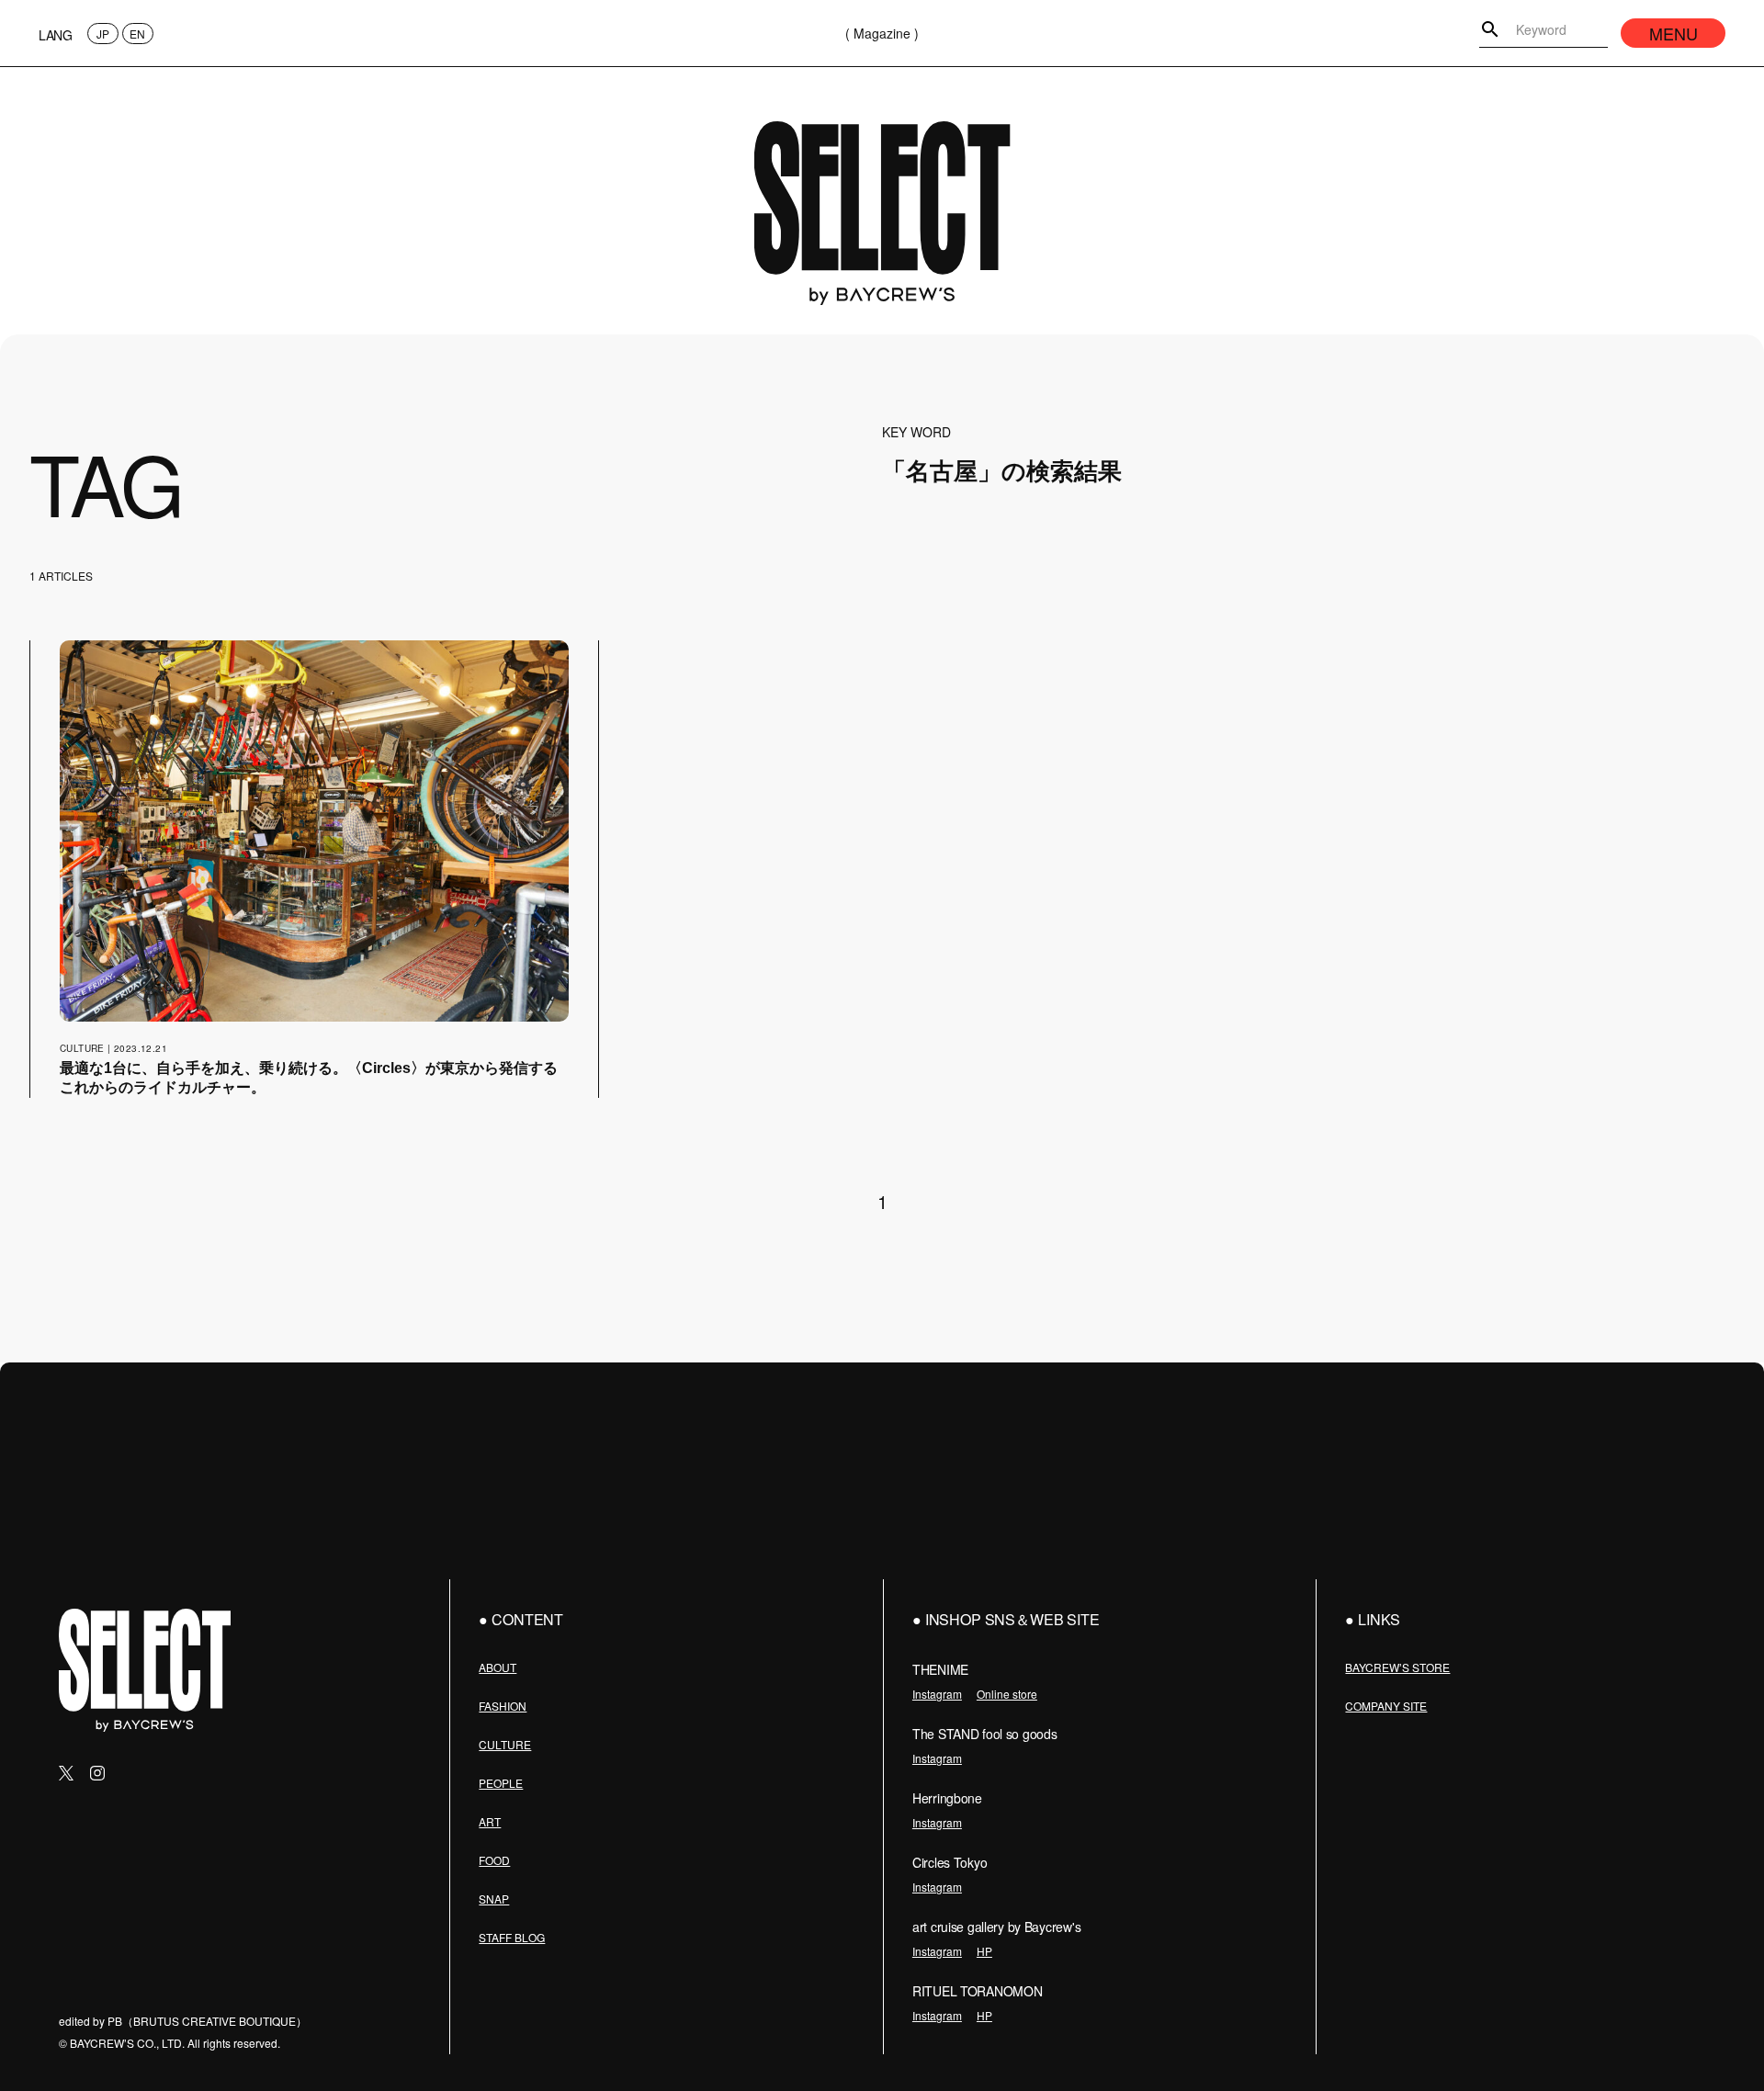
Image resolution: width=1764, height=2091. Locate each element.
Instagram (937, 1694)
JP (103, 34)
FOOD (494, 1860)
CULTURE (505, 1744)
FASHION (503, 1706)
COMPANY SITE (1386, 1706)
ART (490, 1821)
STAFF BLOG (512, 1937)
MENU (1674, 33)
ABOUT (498, 1667)
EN (137, 34)
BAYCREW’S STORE (1397, 1667)
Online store (1007, 1694)
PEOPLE (501, 1783)
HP (984, 1951)
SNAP (494, 1899)
